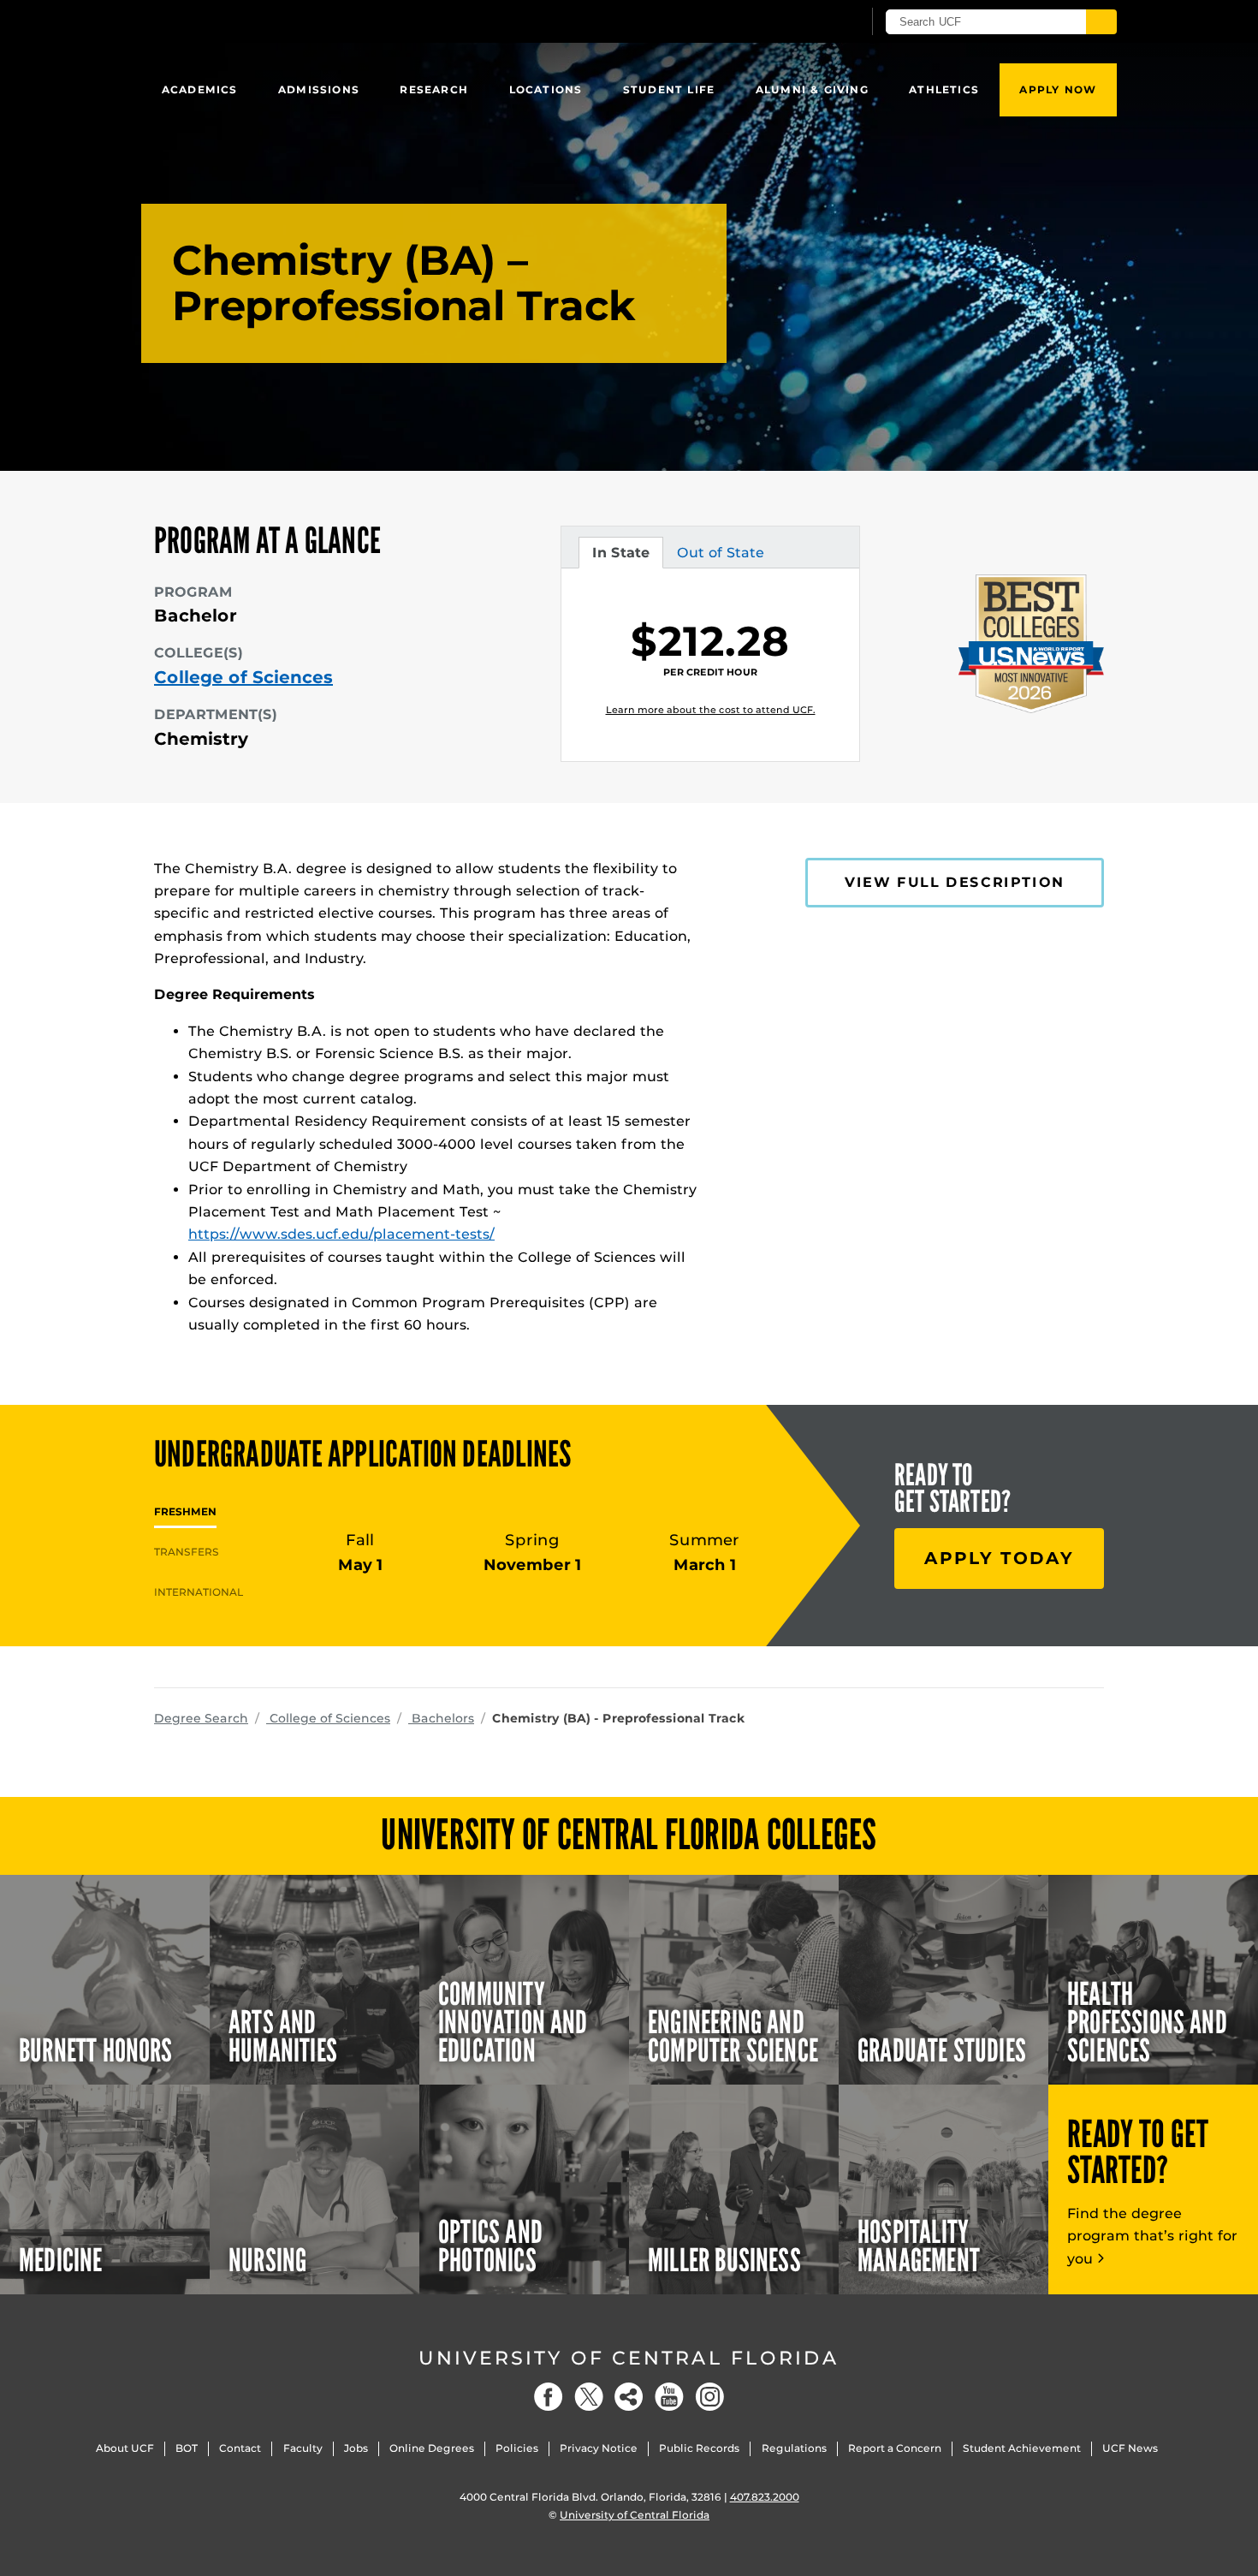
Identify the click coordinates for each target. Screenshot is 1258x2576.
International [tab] (199, 1592)
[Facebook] (549, 2397)
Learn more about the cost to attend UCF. (711, 710)
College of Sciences (243, 677)
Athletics (944, 89)
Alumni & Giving (812, 89)
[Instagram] (709, 2397)
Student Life (669, 89)
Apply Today (999, 1558)
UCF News (1130, 2448)
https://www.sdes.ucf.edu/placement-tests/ (341, 1234)
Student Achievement (1022, 2448)
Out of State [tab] (720, 556)
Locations (546, 89)
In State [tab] (620, 556)
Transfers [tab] (187, 1552)
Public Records (699, 2448)
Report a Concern (895, 2448)
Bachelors (441, 1718)
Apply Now (1058, 89)
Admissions (319, 89)
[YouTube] (669, 2397)
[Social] (629, 2397)
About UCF (125, 2448)
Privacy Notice (599, 2448)
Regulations (794, 2448)
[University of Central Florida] (279, 21)
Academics (200, 89)
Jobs (356, 2448)
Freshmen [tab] (185, 1511)
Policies (517, 2448)
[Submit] (1101, 22)
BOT (187, 2448)
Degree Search (201, 1718)
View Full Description (955, 882)
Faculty (303, 2448)
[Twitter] (589, 2397)
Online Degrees (432, 2448)
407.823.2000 (765, 2497)
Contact (240, 2448)
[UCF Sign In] (807, 22)
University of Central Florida (629, 2358)
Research (434, 89)
